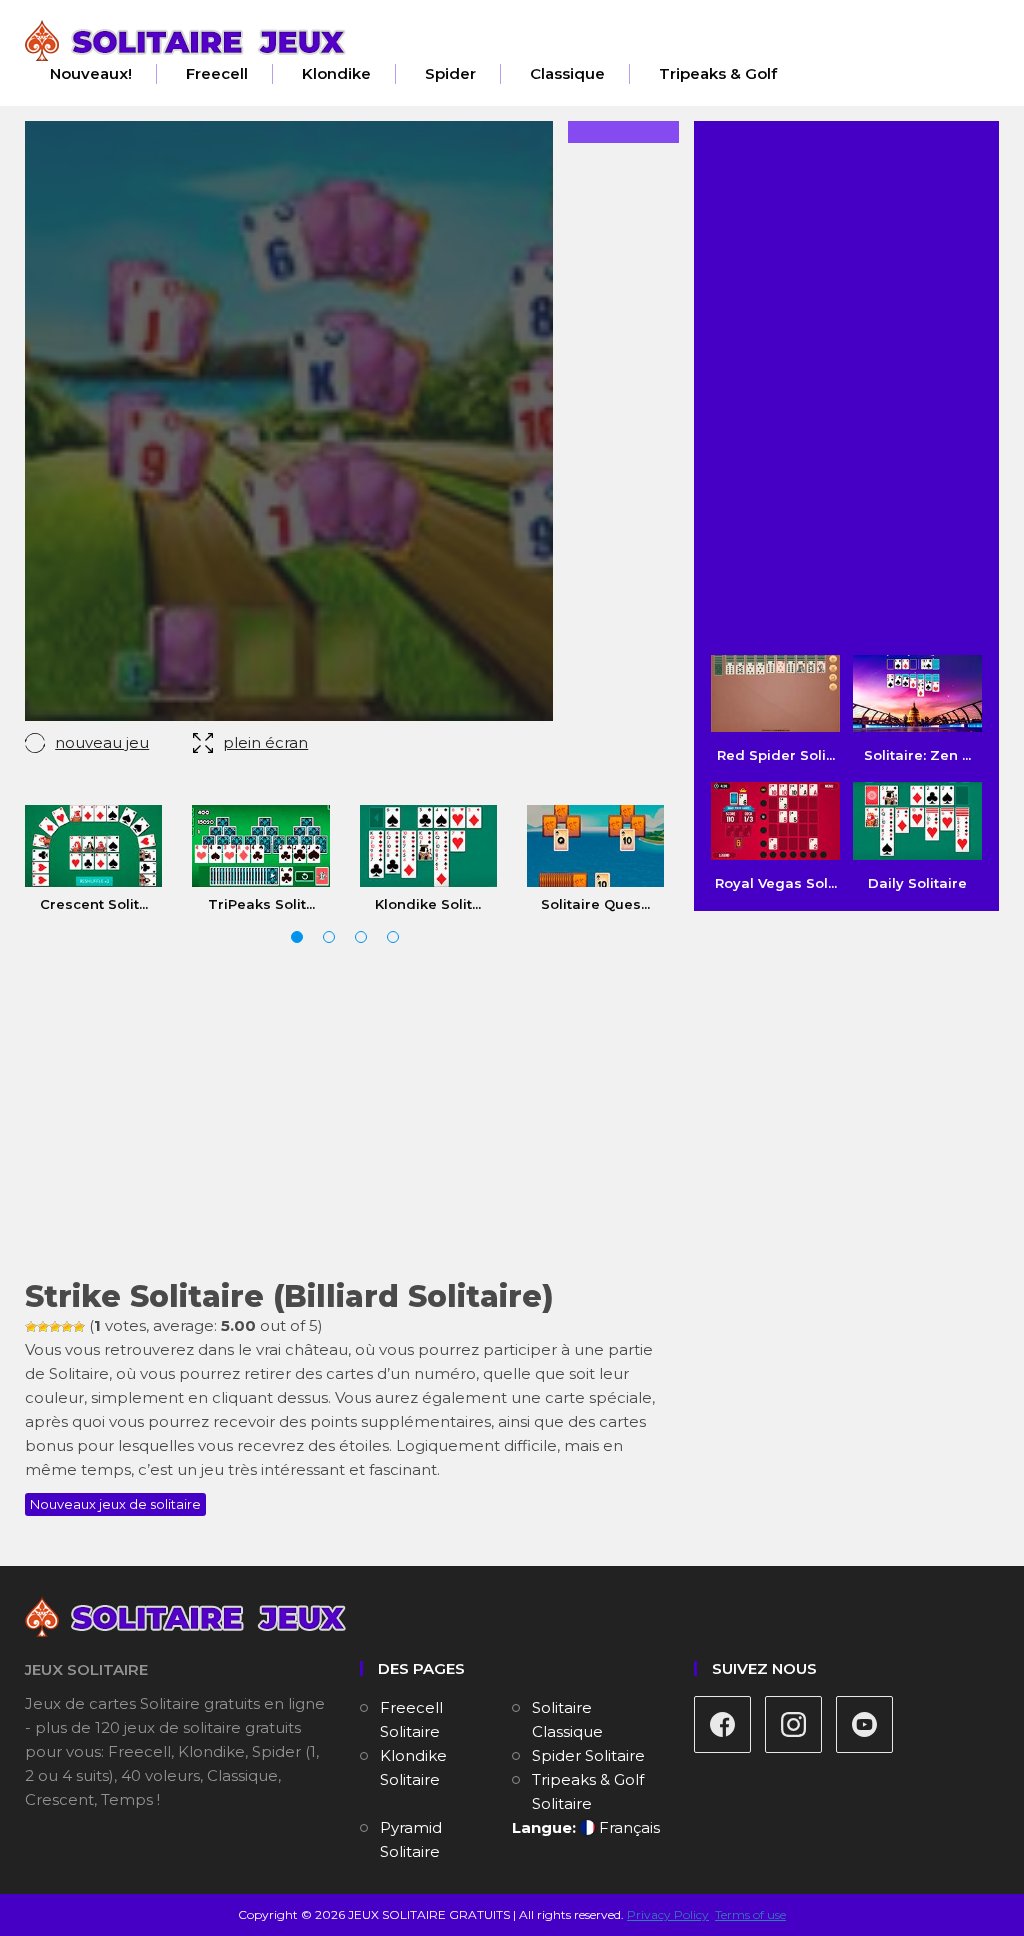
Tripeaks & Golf (718, 73)
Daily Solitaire (917, 882)
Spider (450, 73)
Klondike (336, 73)
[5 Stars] (79, 1327)
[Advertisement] (344, 1115)
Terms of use (750, 1914)
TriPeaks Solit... (261, 904)
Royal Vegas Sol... (776, 882)
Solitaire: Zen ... (917, 755)
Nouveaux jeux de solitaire (115, 1504)
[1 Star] (31, 1327)
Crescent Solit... (94, 904)
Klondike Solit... (428, 904)
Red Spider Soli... (776, 755)
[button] (297, 937)
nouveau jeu (102, 742)
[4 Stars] (67, 1327)
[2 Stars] (43, 1327)
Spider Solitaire (588, 1755)
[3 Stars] (55, 1327)
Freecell (217, 73)
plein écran (265, 742)
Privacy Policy (668, 1914)
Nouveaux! (91, 73)
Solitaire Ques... (595, 904)
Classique (567, 73)
